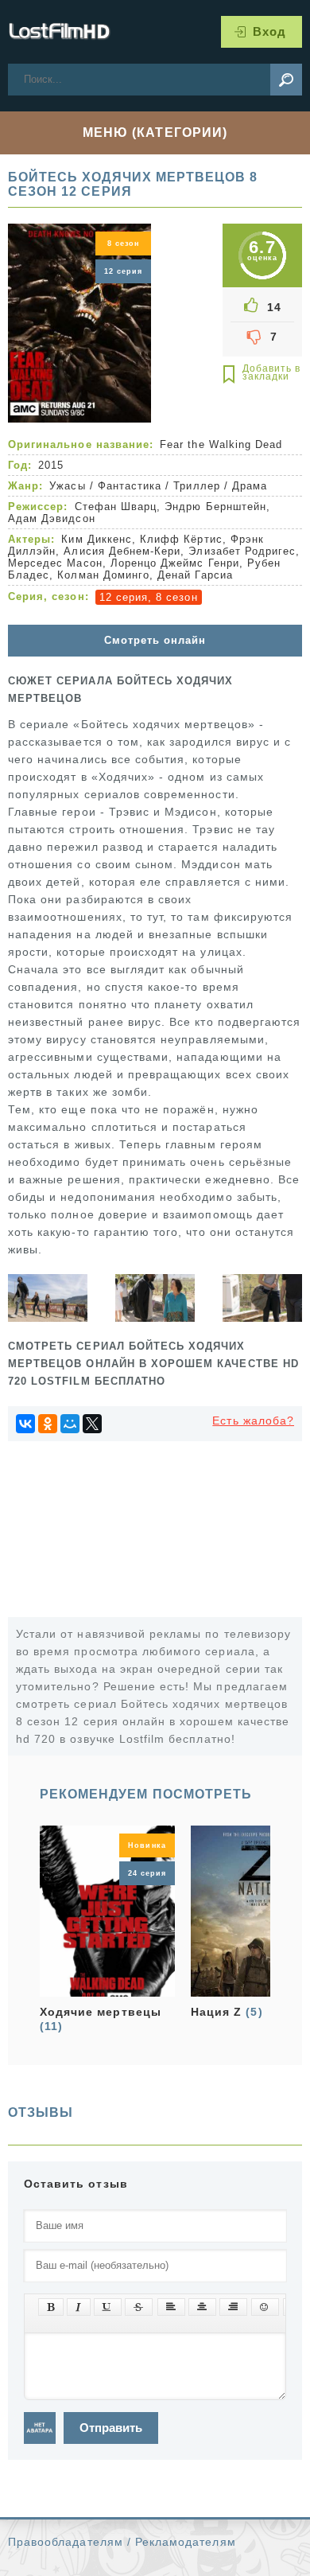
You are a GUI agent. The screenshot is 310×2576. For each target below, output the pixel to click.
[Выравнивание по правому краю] (233, 2307)
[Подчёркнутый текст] (108, 2307)
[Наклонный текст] (79, 2307)
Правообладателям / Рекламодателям (122, 2542)
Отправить (111, 2428)
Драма (250, 486)
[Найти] (286, 80)
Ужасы (67, 486)
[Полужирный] (51, 2307)
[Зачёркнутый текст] (139, 2307)
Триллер (196, 486)
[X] (92, 1424)
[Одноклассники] (48, 1424)
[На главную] (60, 32)
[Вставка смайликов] (265, 2307)
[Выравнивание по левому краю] (171, 2307)
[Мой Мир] (70, 1424)
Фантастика (130, 486)
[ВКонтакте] (25, 1424)
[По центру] (202, 2307)
